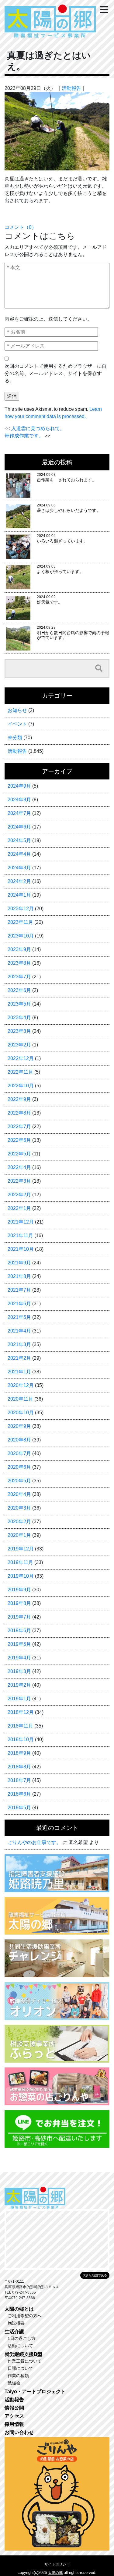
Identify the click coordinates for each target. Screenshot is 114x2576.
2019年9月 (19, 1590)
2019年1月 (19, 1699)
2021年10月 (21, 1249)
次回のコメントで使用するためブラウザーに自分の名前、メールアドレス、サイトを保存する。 (56, 373)
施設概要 (16, 2323)
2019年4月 (19, 1658)
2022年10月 (21, 1086)
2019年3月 (19, 1671)
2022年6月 (19, 1140)
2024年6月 (19, 827)
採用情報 (14, 2424)
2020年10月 (21, 1413)
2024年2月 (19, 881)
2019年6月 (19, 1631)
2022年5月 (19, 1154)
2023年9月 (19, 949)
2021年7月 (19, 1290)
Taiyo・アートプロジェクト (35, 2392)
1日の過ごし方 (22, 2338)
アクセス (14, 2416)
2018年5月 (19, 1808)
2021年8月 (19, 1276)
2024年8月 (19, 800)
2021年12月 (21, 1222)
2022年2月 (19, 1195)
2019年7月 (19, 1617)
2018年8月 (19, 1767)
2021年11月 (20, 1235)
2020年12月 (21, 1385)
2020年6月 (19, 1467)
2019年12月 (21, 1549)
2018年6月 (19, 1794)
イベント (17, 724)
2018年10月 (21, 1739)
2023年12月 (21, 909)
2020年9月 (19, 1426)
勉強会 (14, 2383)
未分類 (15, 738)
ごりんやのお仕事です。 (34, 1842)
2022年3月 (19, 1181)
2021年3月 (19, 1344)
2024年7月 (19, 813)
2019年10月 (21, 1576)
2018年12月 (21, 1712)
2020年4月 (19, 1494)
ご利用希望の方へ (25, 2316)
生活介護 (14, 2332)
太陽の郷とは (19, 2309)
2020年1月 (19, 1535)
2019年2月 (19, 1685)
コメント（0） (21, 227)
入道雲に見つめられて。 (38, 428)
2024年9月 (19, 786)
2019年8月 (19, 1603)
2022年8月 (19, 1113)
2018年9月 (19, 1753)
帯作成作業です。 (24, 436)
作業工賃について (25, 2361)
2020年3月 (19, 1508)
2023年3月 (19, 1031)
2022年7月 (19, 1127)
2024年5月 (19, 840)
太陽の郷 (55, 2573)
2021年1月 (19, 1372)
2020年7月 (19, 1453)
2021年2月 (19, 1358)
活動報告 (71, 88)
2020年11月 (20, 1399)
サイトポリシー (57, 2564)
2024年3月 (19, 868)
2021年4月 (19, 1331)
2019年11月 (20, 1562)
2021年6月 (19, 1304)
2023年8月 (19, 963)
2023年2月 (19, 1045)
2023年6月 (19, 990)
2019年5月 (19, 1644)
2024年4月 (19, 854)
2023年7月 (19, 977)
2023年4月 (19, 1018)
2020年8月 (19, 1440)
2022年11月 (20, 1072)
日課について (20, 2368)
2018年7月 (19, 1780)
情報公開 (14, 2408)
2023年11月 (20, 922)
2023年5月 (19, 1004)
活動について (20, 2346)
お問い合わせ (19, 2432)
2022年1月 (19, 1208)
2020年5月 (19, 1481)
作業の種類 (18, 2376)
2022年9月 (19, 1099)
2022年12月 (21, 1058)
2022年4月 (19, 1167)
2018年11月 (20, 1726)
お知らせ (17, 710)
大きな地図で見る (95, 2275)
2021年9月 (19, 1263)
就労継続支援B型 (23, 2354)
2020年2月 (19, 1522)
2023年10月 (21, 936)
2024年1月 (19, 895)
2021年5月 (19, 1317)
